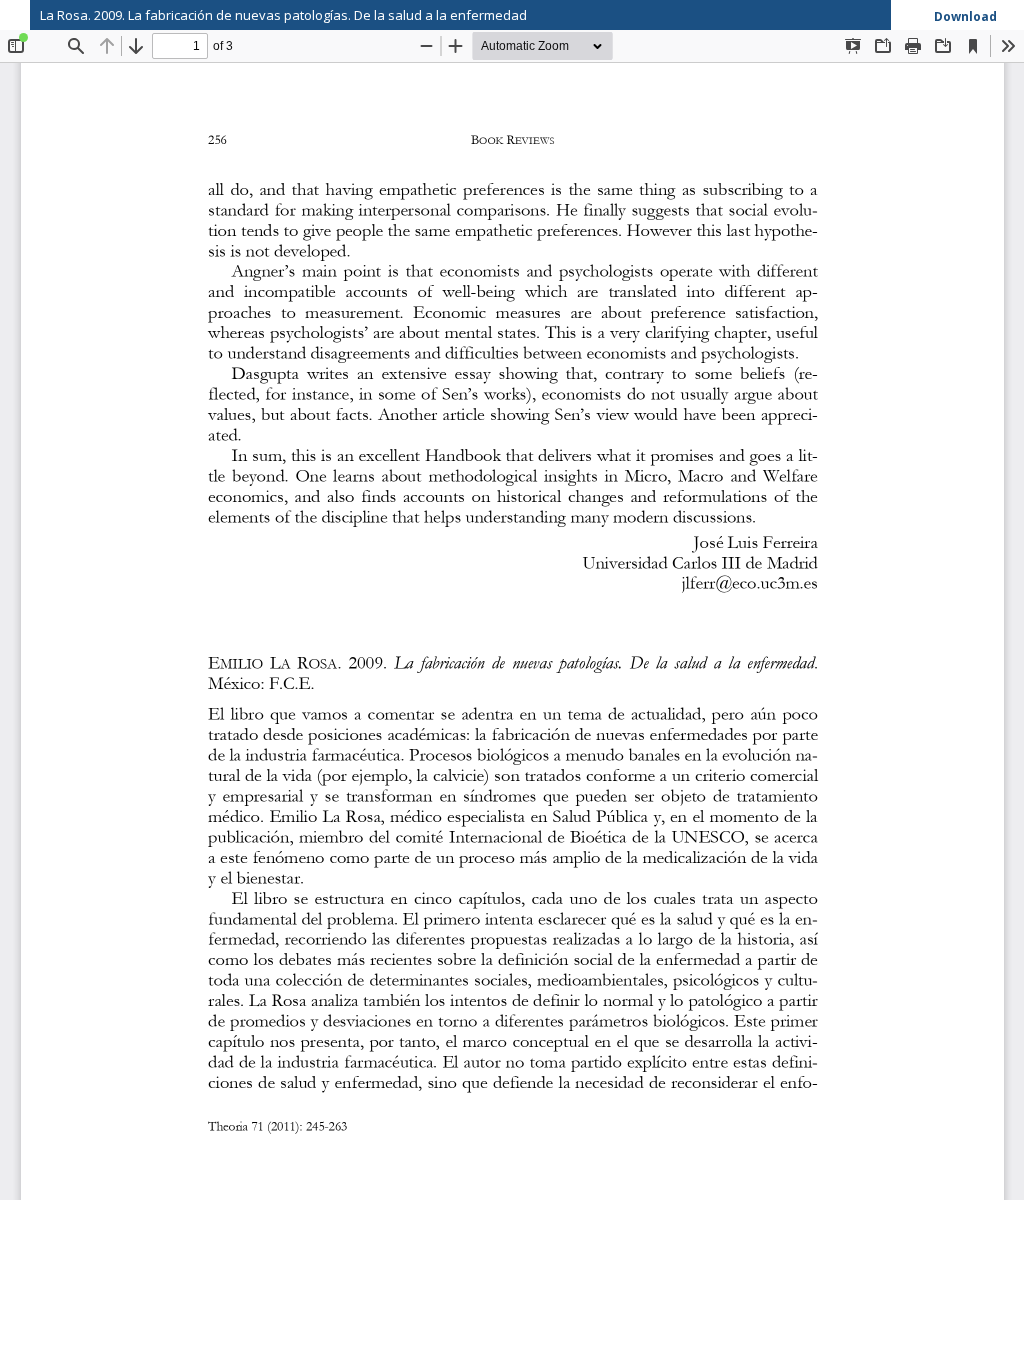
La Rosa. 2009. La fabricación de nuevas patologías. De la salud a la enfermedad (283, 15)
